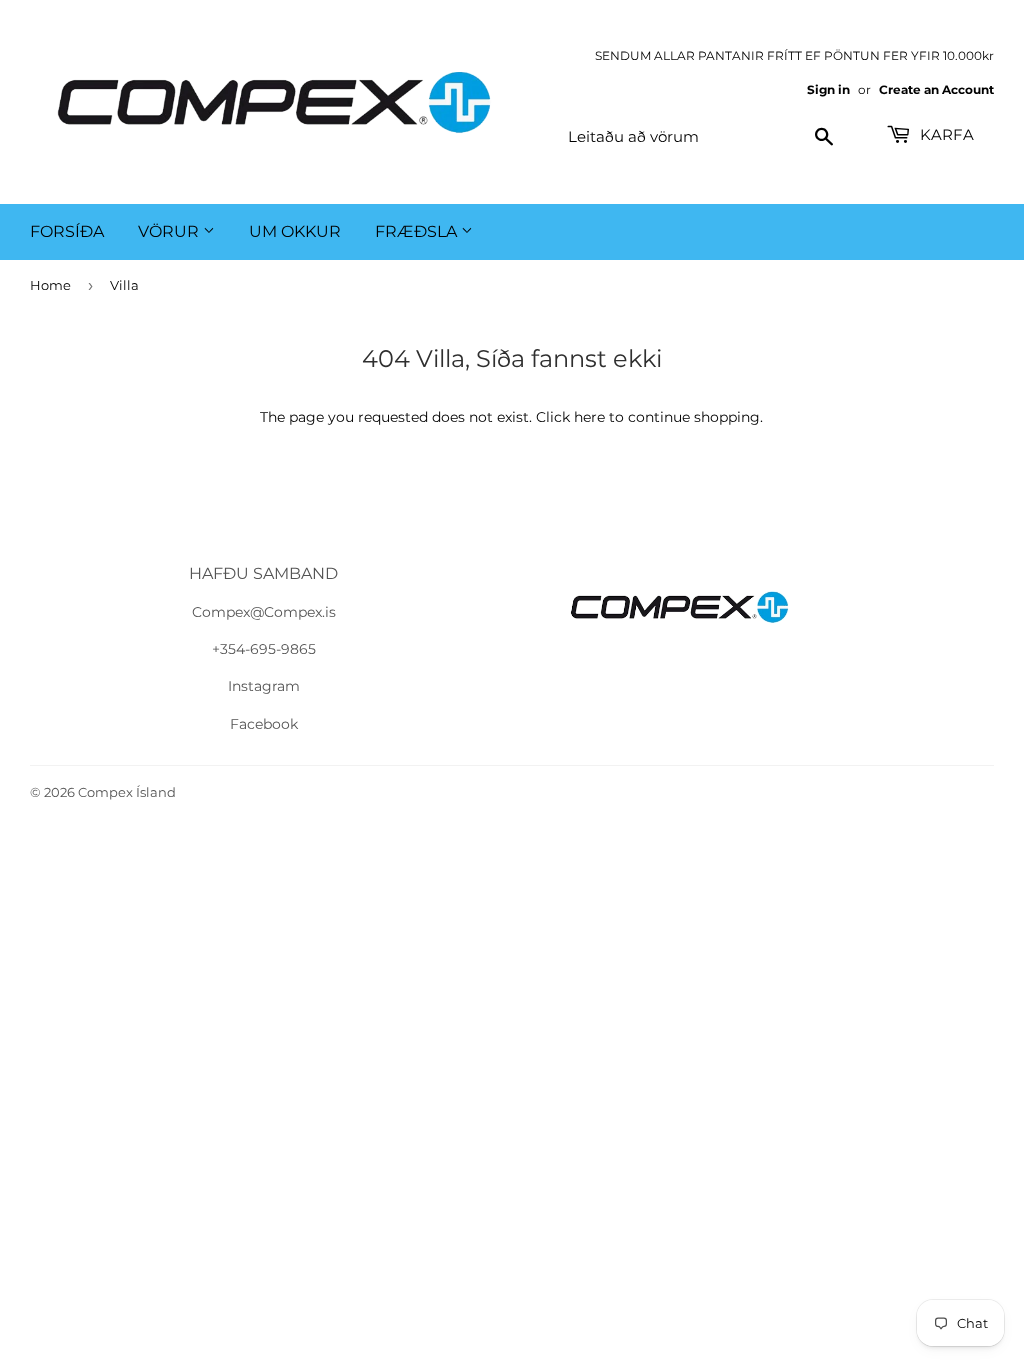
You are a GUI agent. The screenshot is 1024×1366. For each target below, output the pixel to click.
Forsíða (67, 231)
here (589, 417)
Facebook (264, 724)
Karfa (945, 134)
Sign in (828, 89)
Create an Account (936, 89)
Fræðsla (418, 231)
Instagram (264, 686)
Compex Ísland (127, 792)
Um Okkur (295, 231)
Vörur (170, 231)
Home (50, 285)
